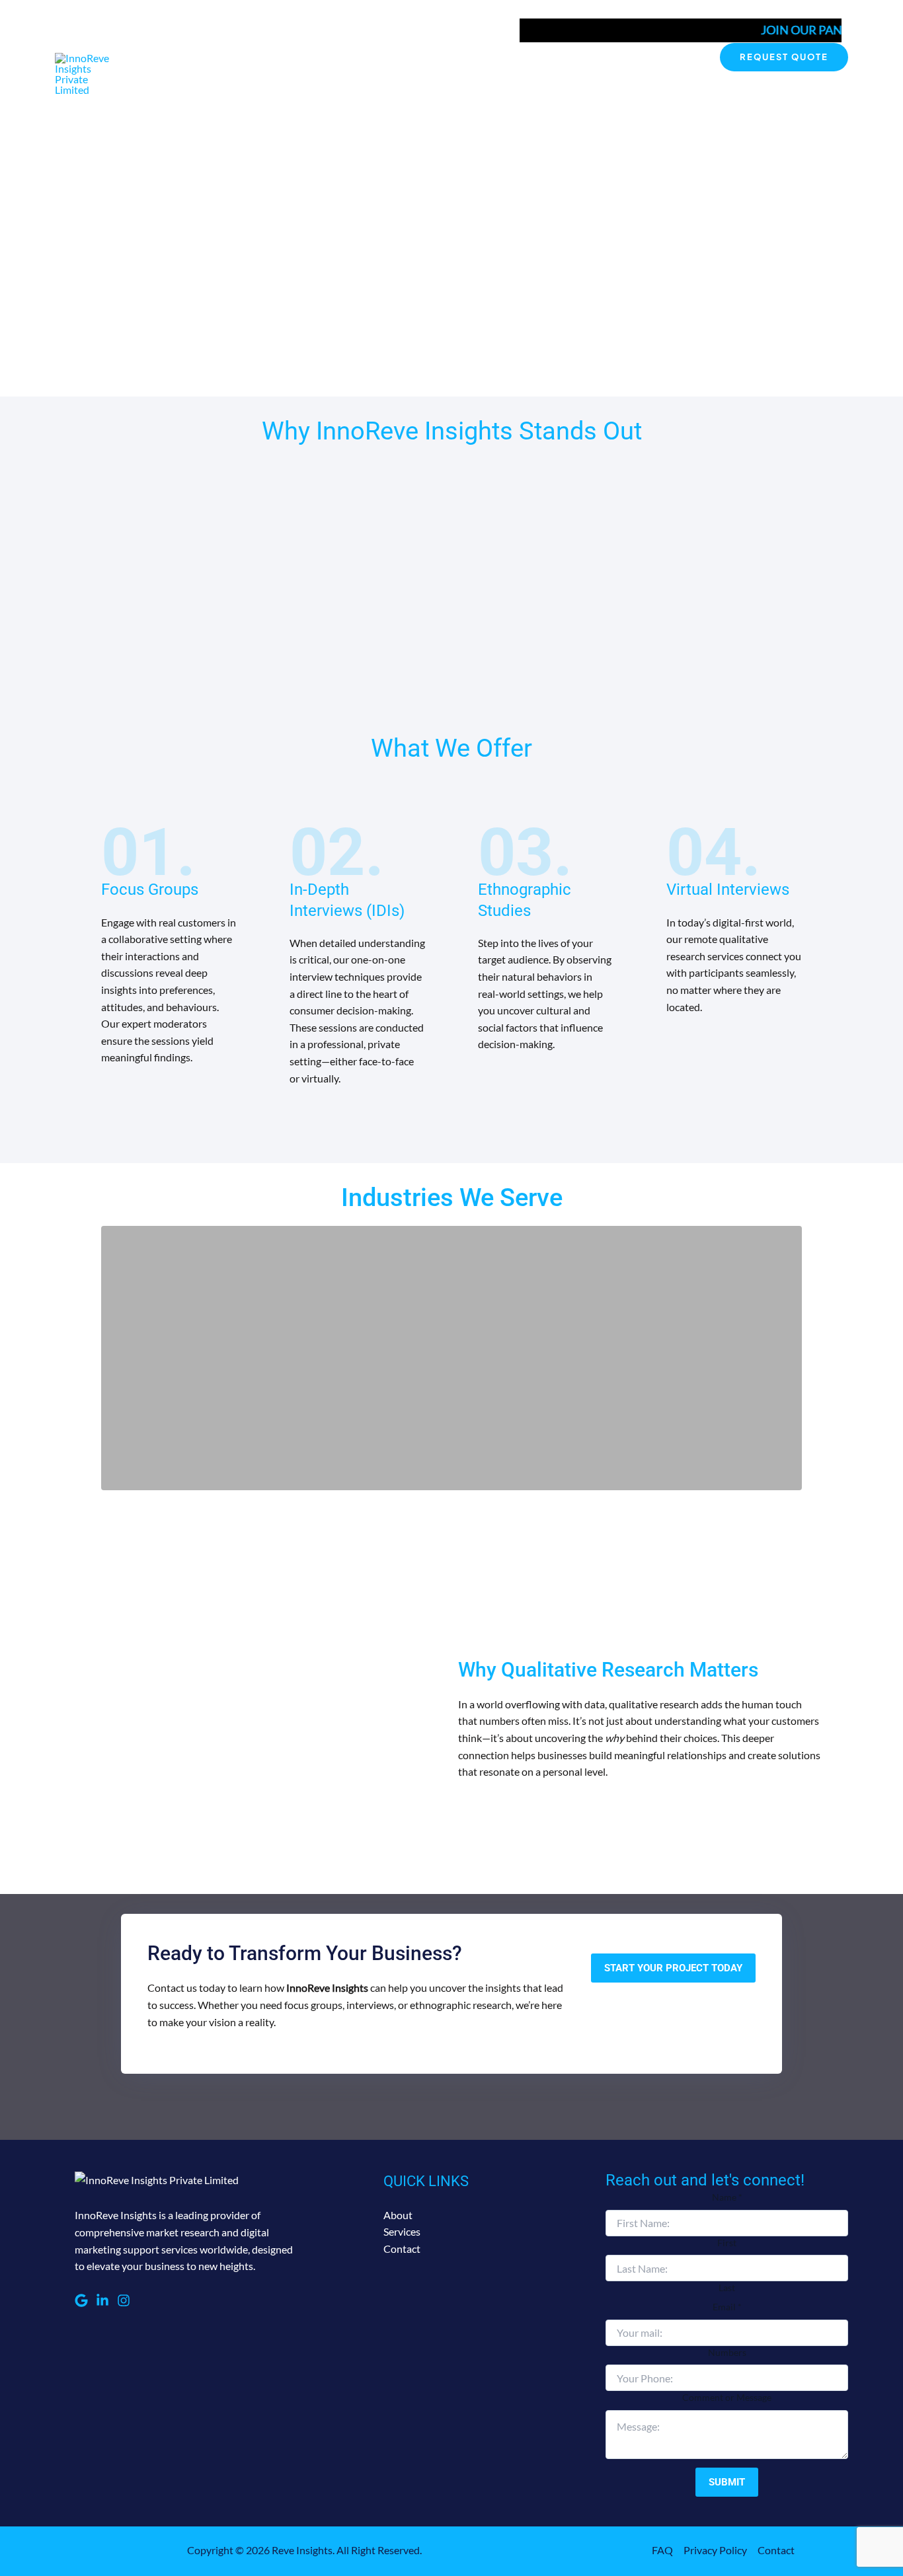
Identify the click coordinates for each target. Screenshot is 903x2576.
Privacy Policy (715, 2550)
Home (511, 57)
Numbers (727, 2352)
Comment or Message (727, 2397)
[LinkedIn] (102, 2300)
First (727, 2243)
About (558, 57)
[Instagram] (124, 2300)
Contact (671, 57)
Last (727, 2288)
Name (727, 2197)
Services (611, 57)
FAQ (662, 2550)
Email (727, 2307)
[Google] (81, 2300)
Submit (727, 2482)
